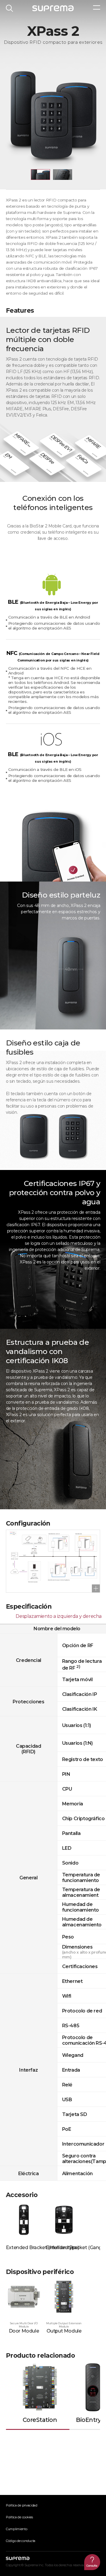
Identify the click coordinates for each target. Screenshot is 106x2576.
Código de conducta (21, 2541)
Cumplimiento (17, 2529)
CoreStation (40, 2420)
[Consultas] (92, 2562)
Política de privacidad (22, 2505)
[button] (40, 175)
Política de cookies (19, 2517)
